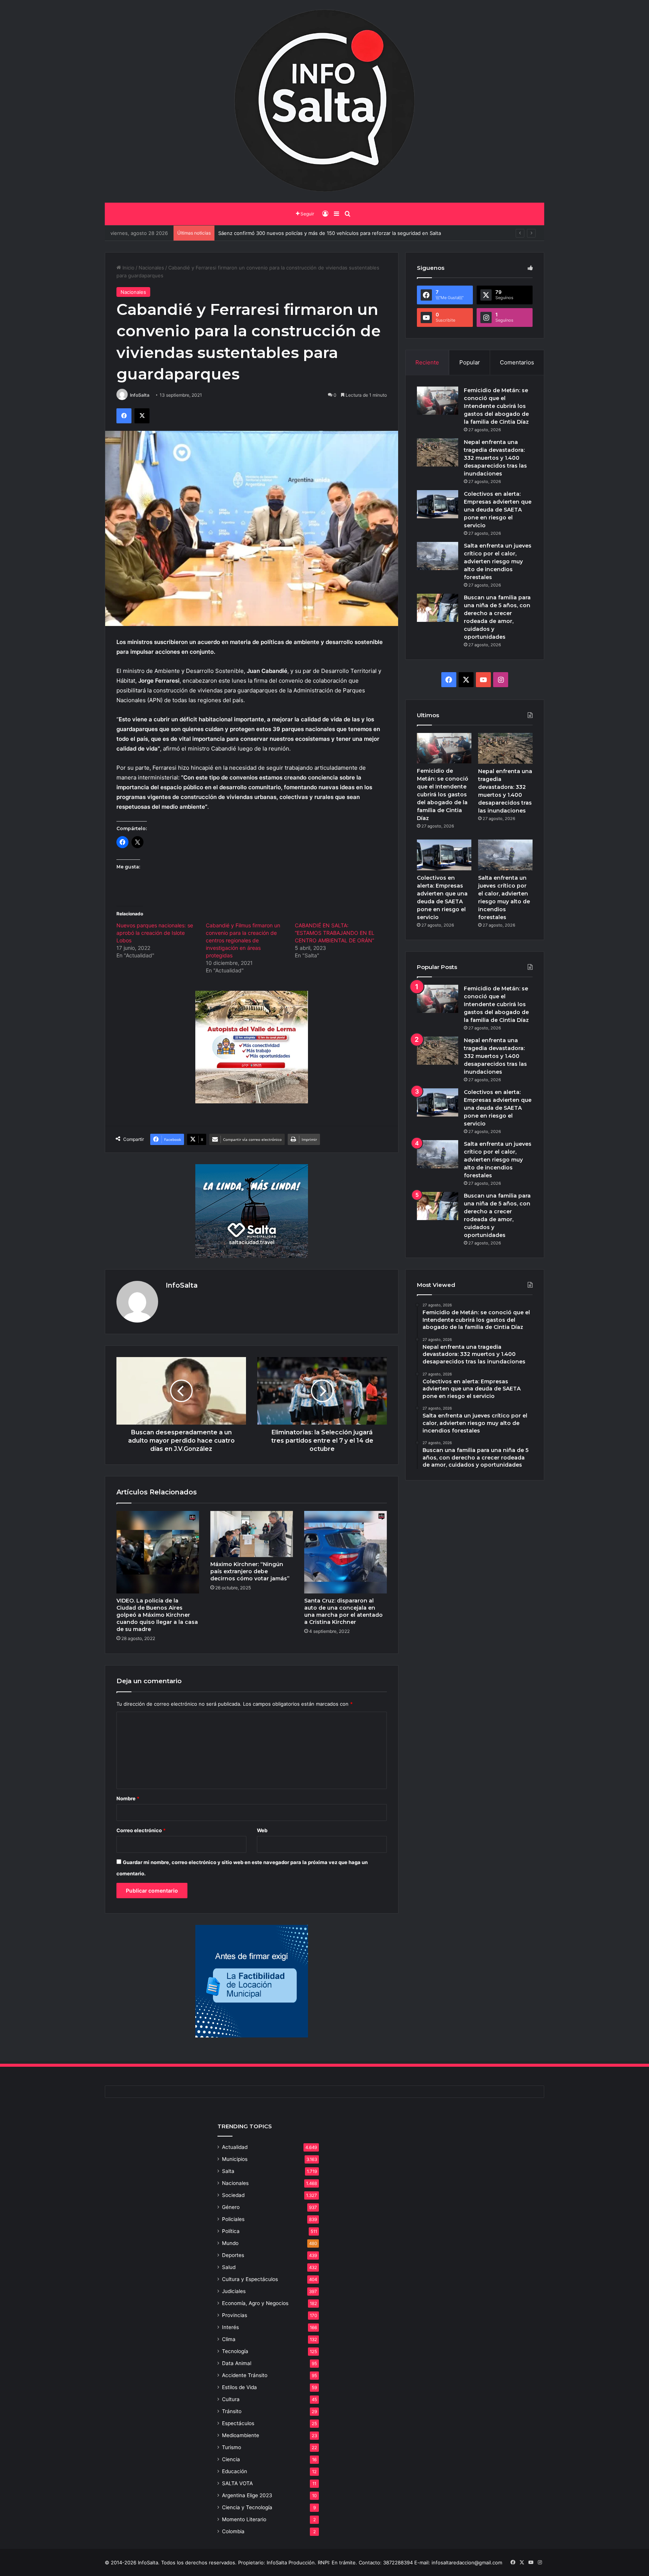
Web (262, 1830)
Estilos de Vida (239, 2387)
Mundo (230, 2243)
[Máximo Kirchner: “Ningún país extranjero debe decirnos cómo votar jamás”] (252, 1534)
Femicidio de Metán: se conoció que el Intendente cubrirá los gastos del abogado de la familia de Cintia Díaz (496, 406)
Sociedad (233, 2195)
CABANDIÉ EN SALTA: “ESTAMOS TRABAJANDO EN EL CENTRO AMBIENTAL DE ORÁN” (335, 933)
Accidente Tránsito (245, 2375)
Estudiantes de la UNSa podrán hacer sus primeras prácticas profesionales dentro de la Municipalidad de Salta (348, 233)
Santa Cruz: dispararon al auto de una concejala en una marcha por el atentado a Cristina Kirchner (343, 1611)
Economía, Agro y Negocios (255, 2303)
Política (231, 2231)
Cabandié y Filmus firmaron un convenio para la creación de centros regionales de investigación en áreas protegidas (243, 940)
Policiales (233, 2219)
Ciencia (231, 2459)
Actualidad (235, 2147)
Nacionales (151, 268)
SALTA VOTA (237, 2483)
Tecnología (235, 2351)
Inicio (128, 268)
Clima (229, 2339)
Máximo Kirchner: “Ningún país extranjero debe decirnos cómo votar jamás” (250, 1571)
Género (231, 2207)
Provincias (235, 2315)
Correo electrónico (141, 1830)
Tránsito (232, 2411)
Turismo (232, 2447)
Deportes (233, 2255)
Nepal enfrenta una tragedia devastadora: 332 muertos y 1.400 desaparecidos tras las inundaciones (495, 458)
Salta (228, 2171)
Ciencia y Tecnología (247, 2507)
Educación (235, 2471)
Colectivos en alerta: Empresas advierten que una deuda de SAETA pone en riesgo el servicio (498, 510)
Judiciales (234, 2291)
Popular (470, 362)
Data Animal (237, 2363)
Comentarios (517, 362)
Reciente (427, 362)
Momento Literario (244, 2519)
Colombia (233, 2531)
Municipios (235, 2159)
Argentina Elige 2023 (247, 2495)
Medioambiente (241, 2435)
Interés (230, 2327)
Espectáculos (238, 2423)
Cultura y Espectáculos (250, 2279)
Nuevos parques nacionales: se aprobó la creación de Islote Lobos (155, 933)
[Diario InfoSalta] (324, 101)
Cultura (231, 2399)
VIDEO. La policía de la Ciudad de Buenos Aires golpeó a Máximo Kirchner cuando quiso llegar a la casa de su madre (157, 1615)
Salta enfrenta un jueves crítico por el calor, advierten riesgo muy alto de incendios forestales (498, 561)
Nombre (128, 1798)
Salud (229, 2267)
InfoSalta (140, 395)
